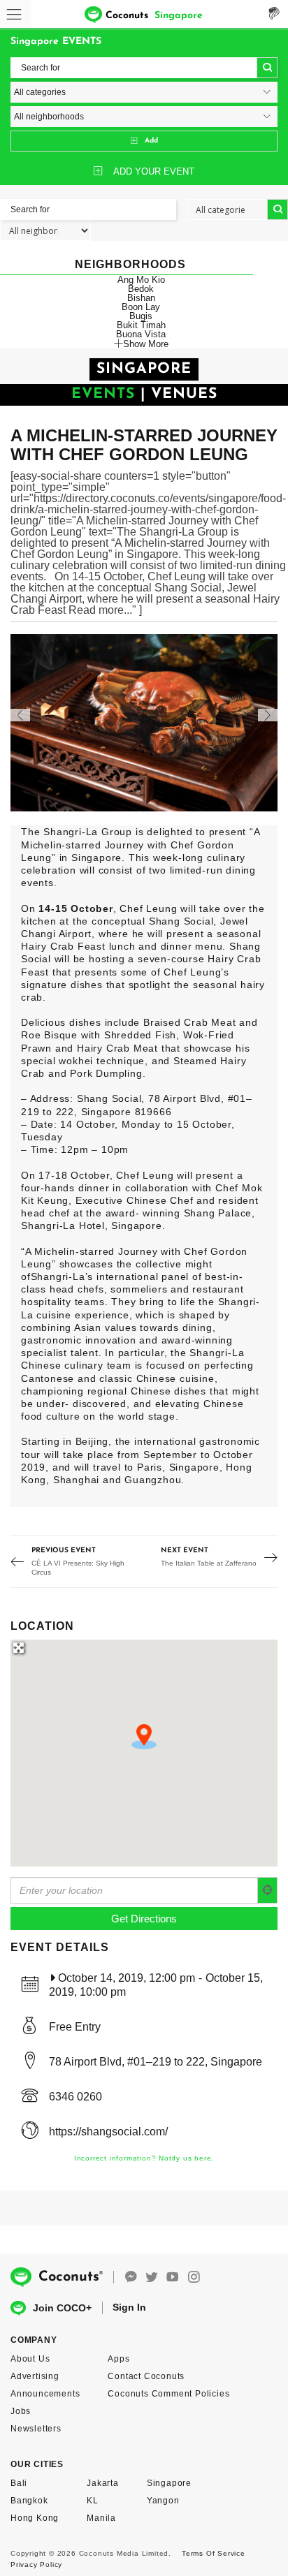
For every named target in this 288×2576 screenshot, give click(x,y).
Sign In (129, 2307)
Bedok (141, 289)
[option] (144, 723)
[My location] (268, 1890)
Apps (118, 2359)
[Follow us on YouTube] (173, 2277)
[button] (144, 1737)
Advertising (35, 2376)
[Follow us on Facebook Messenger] (131, 2277)
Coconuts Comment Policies (168, 2394)
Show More (146, 344)
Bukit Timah (141, 325)
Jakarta (103, 2483)
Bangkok (29, 2501)
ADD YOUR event (154, 171)
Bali (19, 2483)
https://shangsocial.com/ (108, 2132)
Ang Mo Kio (141, 280)
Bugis (141, 316)
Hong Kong (35, 2518)
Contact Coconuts (146, 2376)
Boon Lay (141, 307)
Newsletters (36, 2429)
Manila (101, 2518)
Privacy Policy (36, 2564)
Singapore (169, 2483)
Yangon (163, 2501)
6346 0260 (75, 2097)
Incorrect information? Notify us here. (144, 2158)
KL (93, 2501)
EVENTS (103, 394)
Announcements (45, 2394)
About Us (30, 2359)
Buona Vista (141, 334)
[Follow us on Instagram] (194, 2277)
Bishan (141, 298)
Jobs (21, 2411)
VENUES (184, 394)
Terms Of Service (214, 2553)
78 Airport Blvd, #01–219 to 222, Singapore (156, 2062)
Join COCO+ (62, 2308)
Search (267, 68)
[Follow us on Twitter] (152, 2277)
